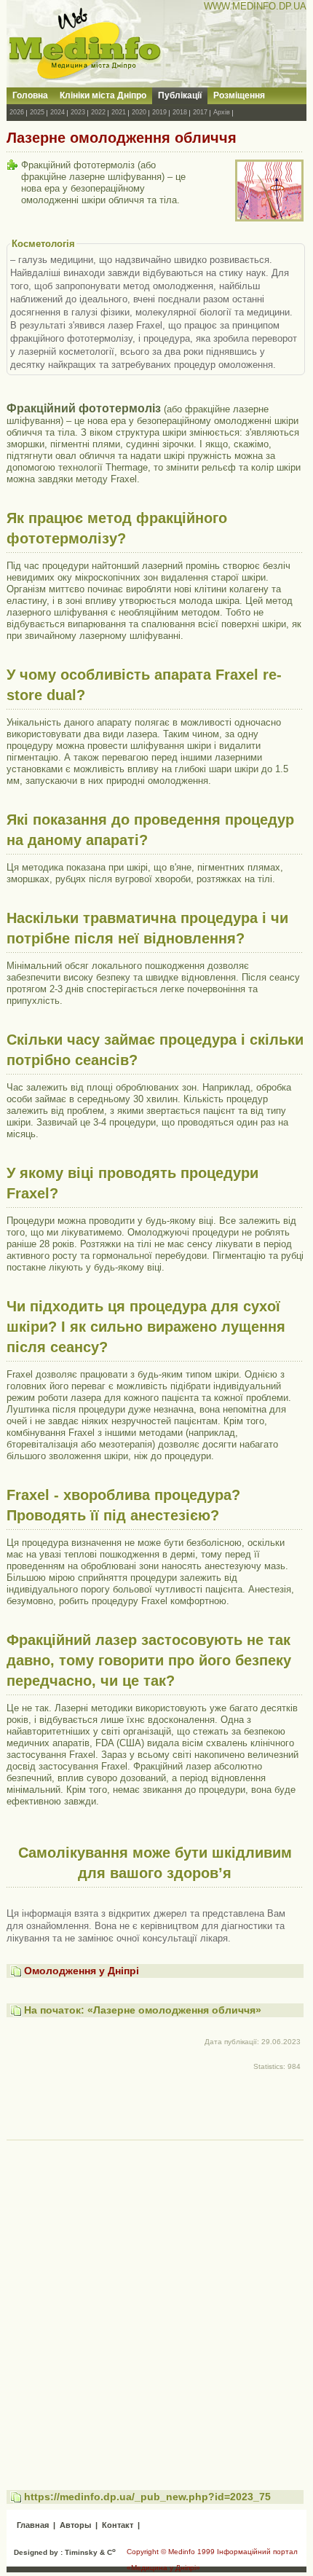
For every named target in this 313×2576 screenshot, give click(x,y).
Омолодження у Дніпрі (82, 1971)
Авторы (75, 2525)
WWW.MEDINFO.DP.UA (255, 6)
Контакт (118, 2525)
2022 (98, 112)
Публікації (180, 95)
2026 (17, 112)
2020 (139, 112)
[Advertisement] (156, 2301)
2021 (119, 112)
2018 (180, 112)
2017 (200, 112)
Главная (33, 2525)
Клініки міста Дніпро (103, 95)
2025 (37, 112)
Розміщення (239, 95)
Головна (30, 95)
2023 (78, 112)
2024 (58, 112)
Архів (222, 112)
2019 (159, 112)
